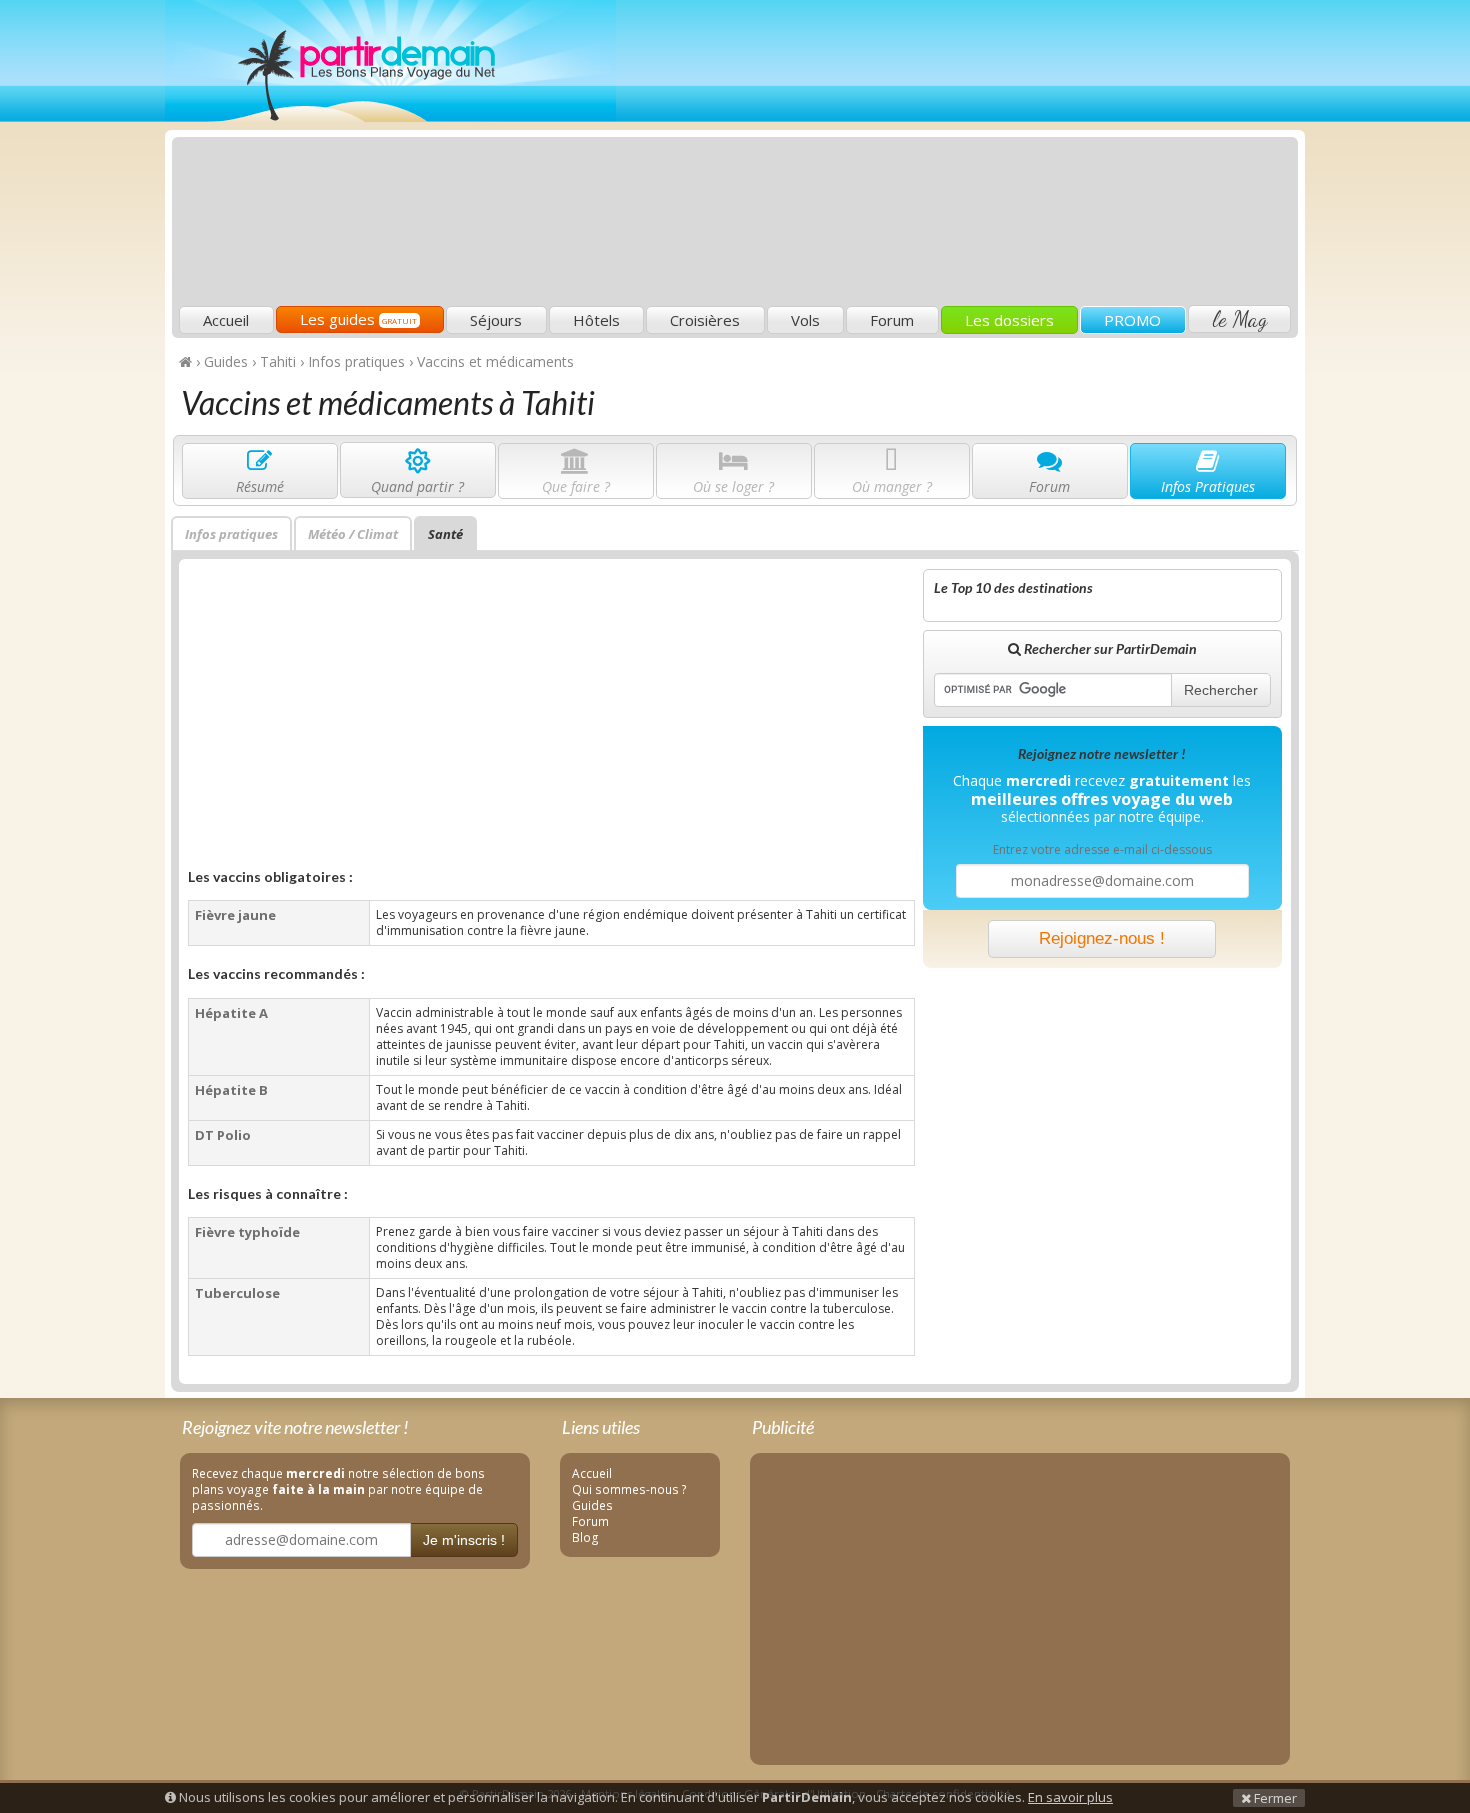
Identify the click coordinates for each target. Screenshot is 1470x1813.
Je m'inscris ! (464, 1540)
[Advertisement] (930, 156)
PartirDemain (390, 61)
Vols (805, 320)
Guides (592, 1505)
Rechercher (1221, 690)
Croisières (705, 320)
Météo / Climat (353, 534)
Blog (585, 1537)
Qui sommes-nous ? (629, 1489)
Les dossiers (1009, 320)
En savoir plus (1070, 1797)
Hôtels (596, 320)
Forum (892, 320)
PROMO (1132, 320)
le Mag (1239, 319)
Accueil (226, 320)
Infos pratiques (231, 534)
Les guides (358, 319)
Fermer (1274, 1798)
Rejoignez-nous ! (1102, 938)
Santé (445, 534)
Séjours (496, 320)
